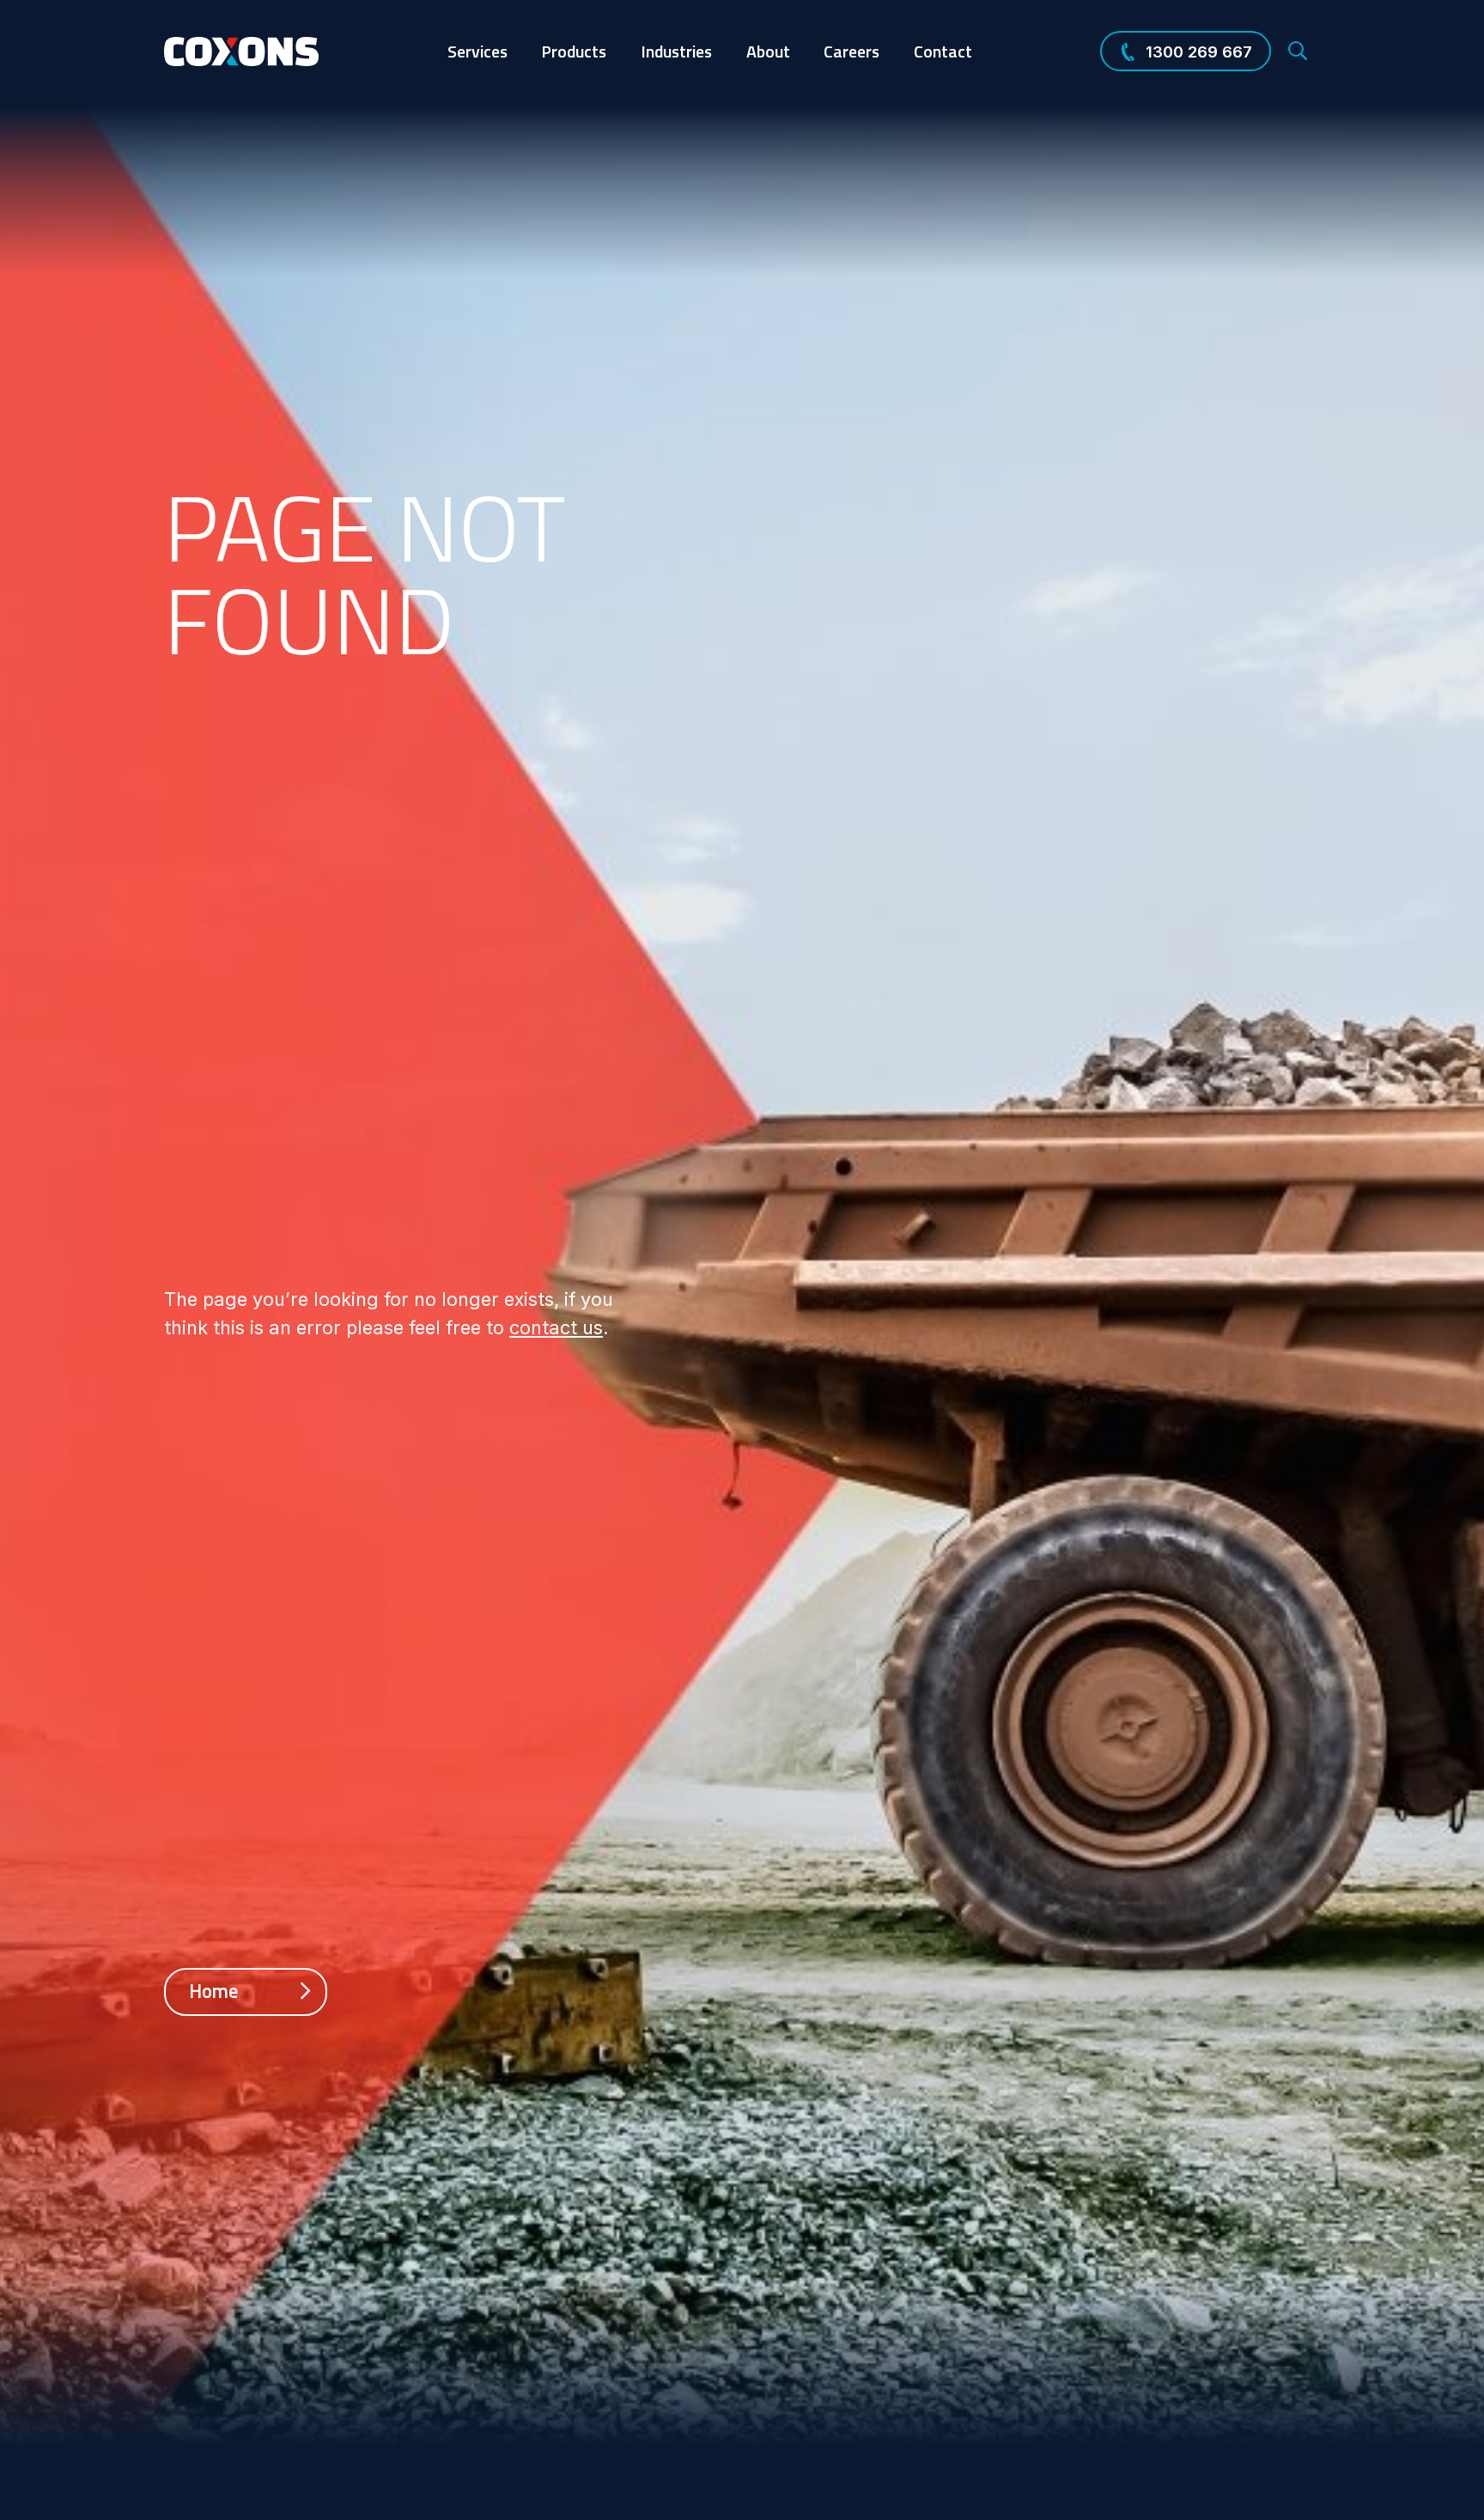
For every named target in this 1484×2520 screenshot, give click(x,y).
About (768, 52)
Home (216, 1991)
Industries (676, 52)
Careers (851, 52)
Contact (943, 52)
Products (574, 52)
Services (477, 52)
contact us (556, 1327)
